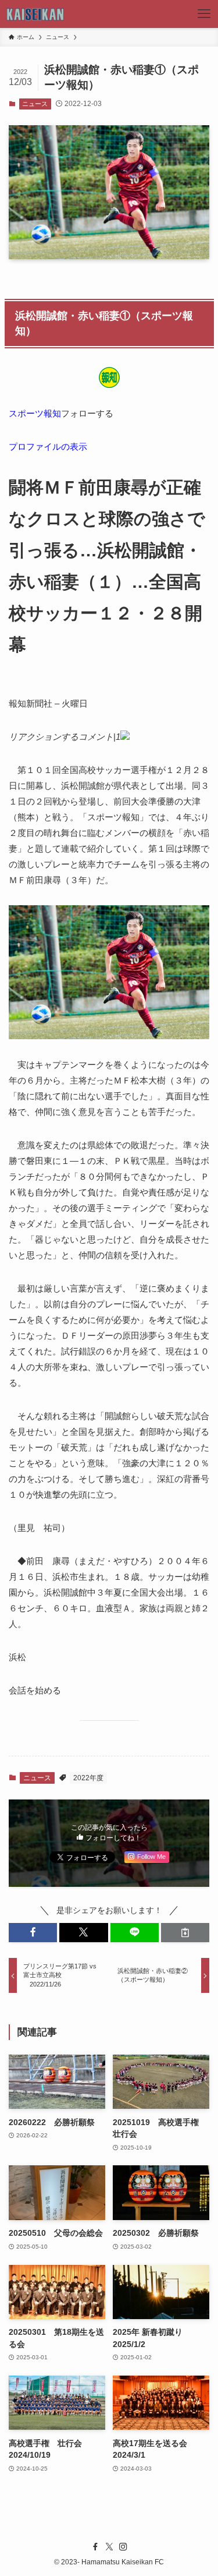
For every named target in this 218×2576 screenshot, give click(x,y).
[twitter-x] (109, 2547)
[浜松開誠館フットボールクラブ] (36, 14)
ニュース (35, 104)
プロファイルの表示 (48, 447)
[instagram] (123, 2547)
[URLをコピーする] (185, 1933)
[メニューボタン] (204, 14)
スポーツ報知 (35, 413)
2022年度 (88, 1778)
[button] (33, 1933)
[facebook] (95, 2547)
